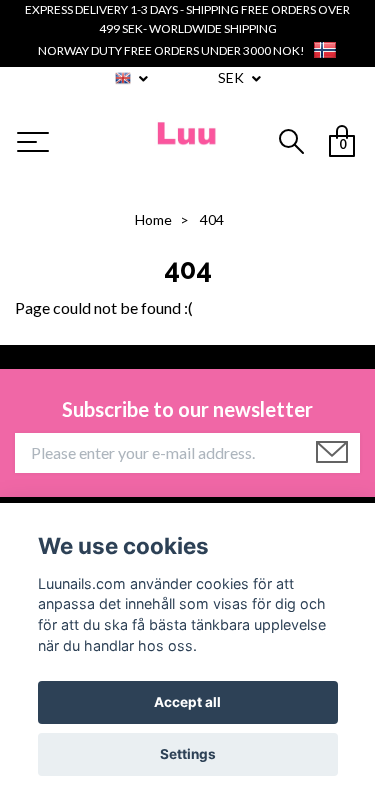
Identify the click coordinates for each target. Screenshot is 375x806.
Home (153, 219)
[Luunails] (187, 144)
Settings (188, 754)
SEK (232, 77)
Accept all (187, 702)
